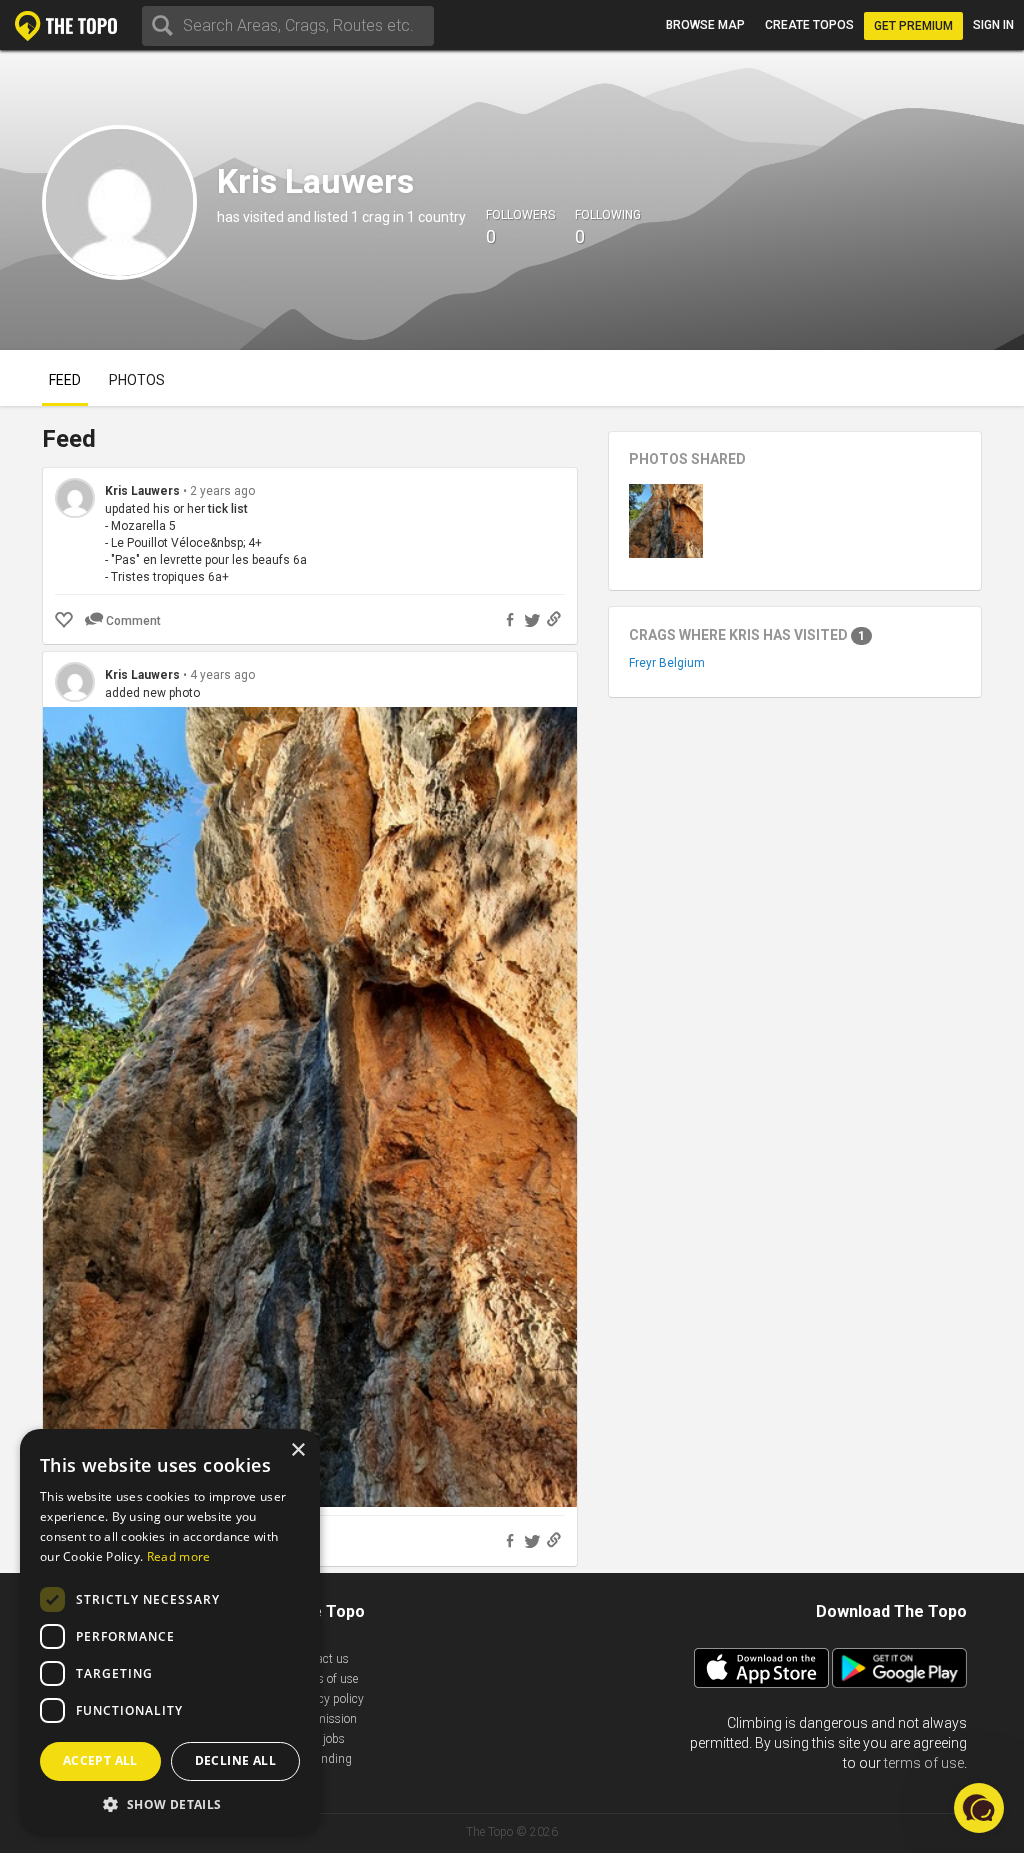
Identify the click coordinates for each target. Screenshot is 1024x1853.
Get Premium (913, 26)
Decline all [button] (235, 1760)
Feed (65, 380)
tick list (228, 509)
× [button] (297, 1450)
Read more (179, 1556)
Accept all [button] (100, 1760)
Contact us (320, 1659)
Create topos (809, 25)
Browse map (705, 25)
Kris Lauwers (142, 491)
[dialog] (170, 1631)
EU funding (322, 1759)
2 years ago (222, 491)
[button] (170, 1803)
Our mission (324, 1719)
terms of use (924, 1763)
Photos (137, 380)
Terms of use (325, 1679)
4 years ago (222, 675)
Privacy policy (328, 1699)
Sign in (993, 25)
